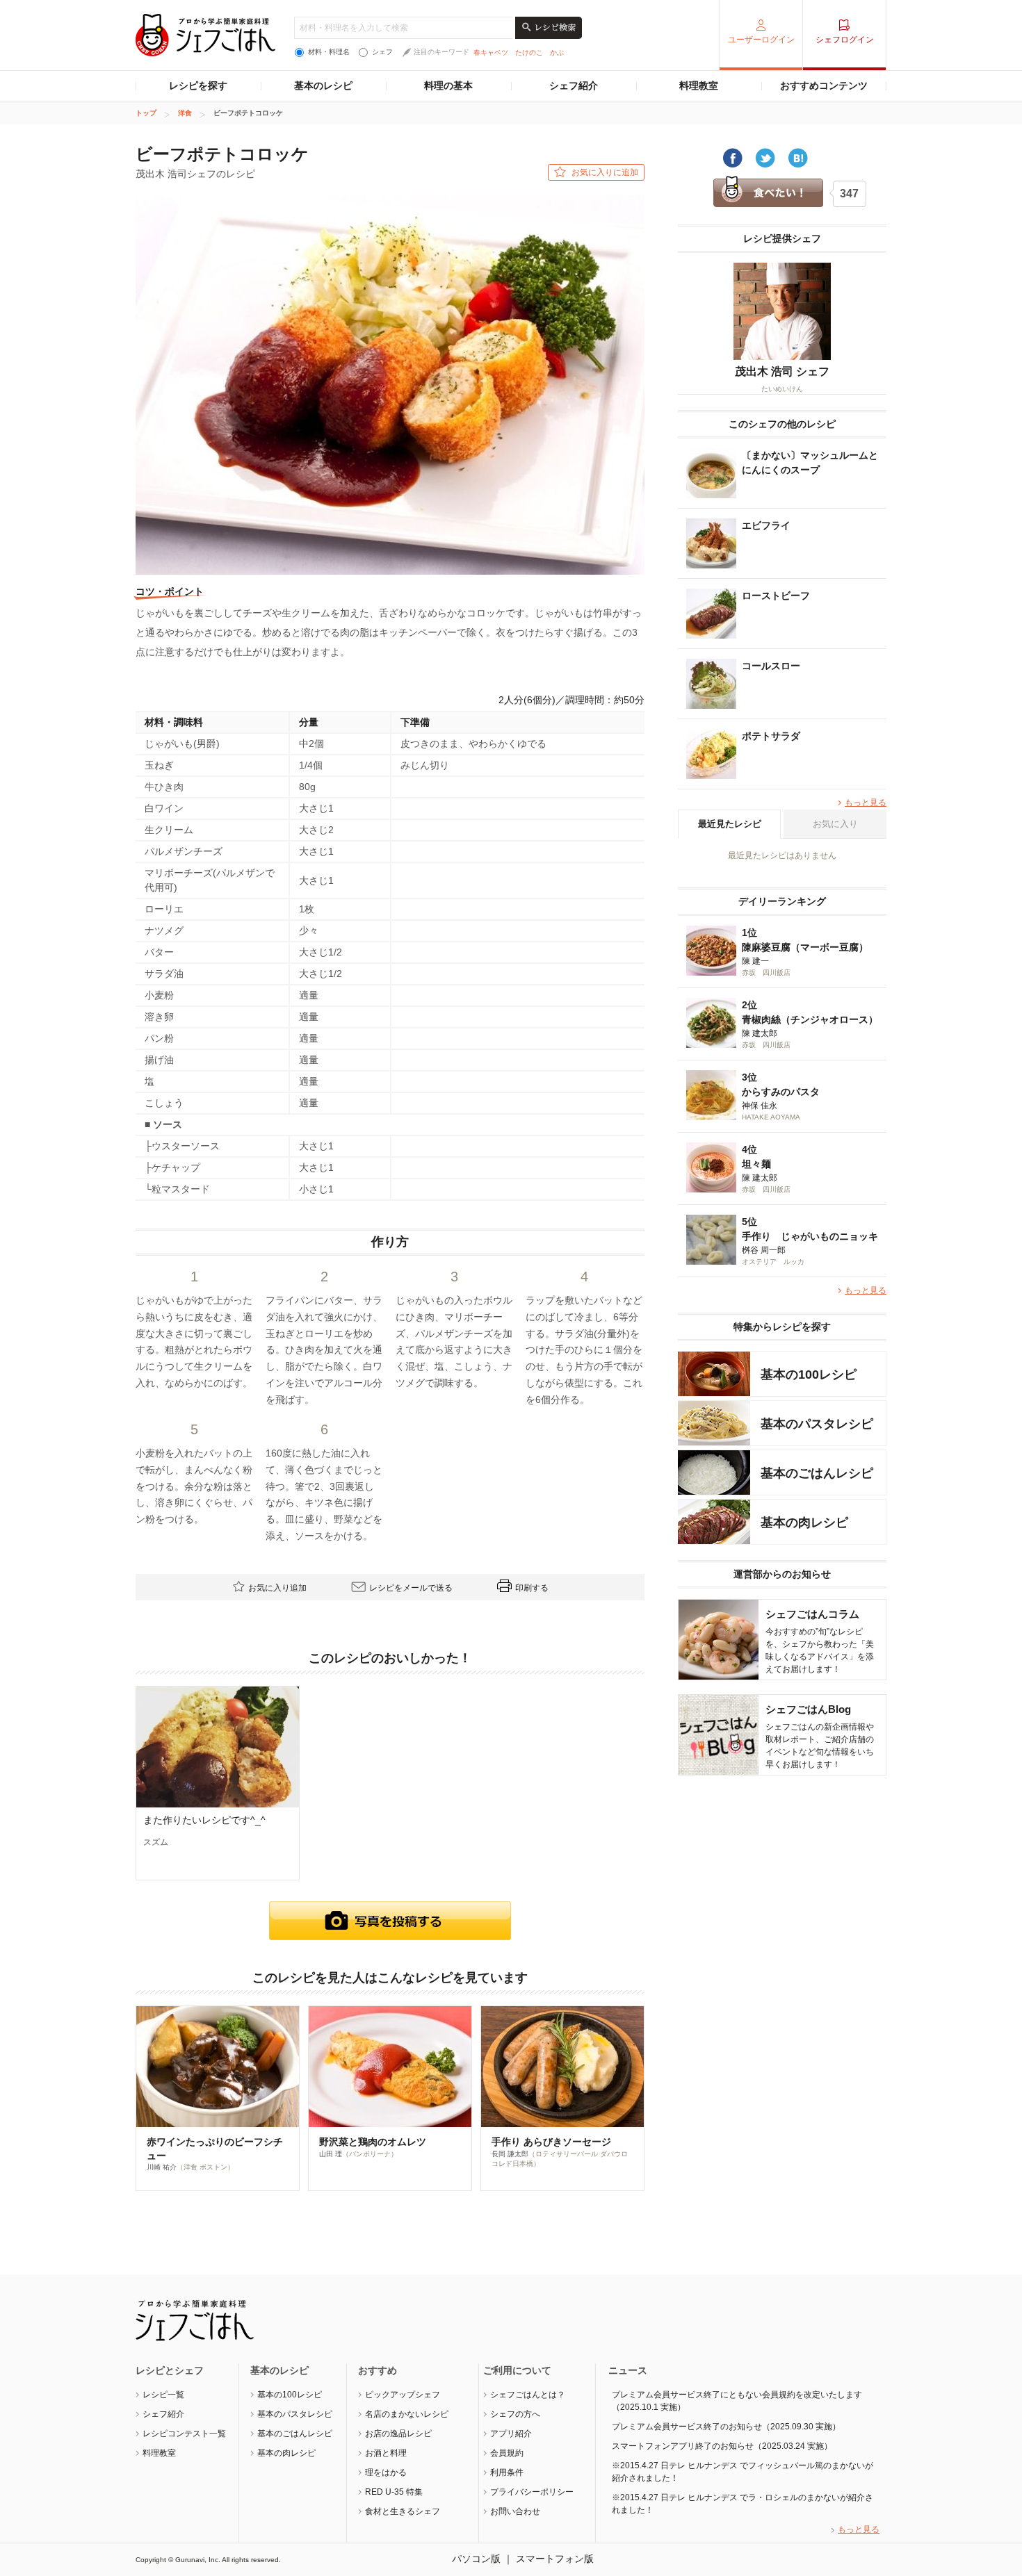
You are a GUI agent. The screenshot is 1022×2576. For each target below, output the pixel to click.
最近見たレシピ (730, 824)
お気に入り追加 (277, 1588)
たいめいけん (782, 389)
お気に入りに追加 (605, 172)
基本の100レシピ (290, 2395)
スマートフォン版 (555, 2559)
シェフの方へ (515, 2414)
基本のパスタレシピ (295, 2414)
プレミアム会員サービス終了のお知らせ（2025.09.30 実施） (726, 2427)
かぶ (557, 52)
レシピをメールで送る (411, 1588)
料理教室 (699, 85)
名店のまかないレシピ (407, 2414)
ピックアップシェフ (403, 2395)
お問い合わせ (515, 2511)
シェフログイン (845, 40)
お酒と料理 (386, 2453)
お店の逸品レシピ (398, 2434)
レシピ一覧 (163, 2395)
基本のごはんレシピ (295, 2434)
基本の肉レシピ (286, 2453)
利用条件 (507, 2472)
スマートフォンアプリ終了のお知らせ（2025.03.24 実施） (722, 2446)
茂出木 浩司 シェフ (782, 371)
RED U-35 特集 (394, 2492)
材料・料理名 (329, 52)
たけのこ (529, 52)
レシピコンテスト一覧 (184, 2434)
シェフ (382, 52)
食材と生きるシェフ (403, 2511)
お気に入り (835, 824)
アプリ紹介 (511, 2434)
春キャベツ (491, 52)
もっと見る (866, 803)
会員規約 (507, 2453)
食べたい (768, 192)
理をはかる (386, 2472)
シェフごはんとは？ (528, 2395)
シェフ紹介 (574, 85)
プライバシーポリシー (532, 2492)
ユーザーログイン (761, 40)
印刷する (532, 1588)
